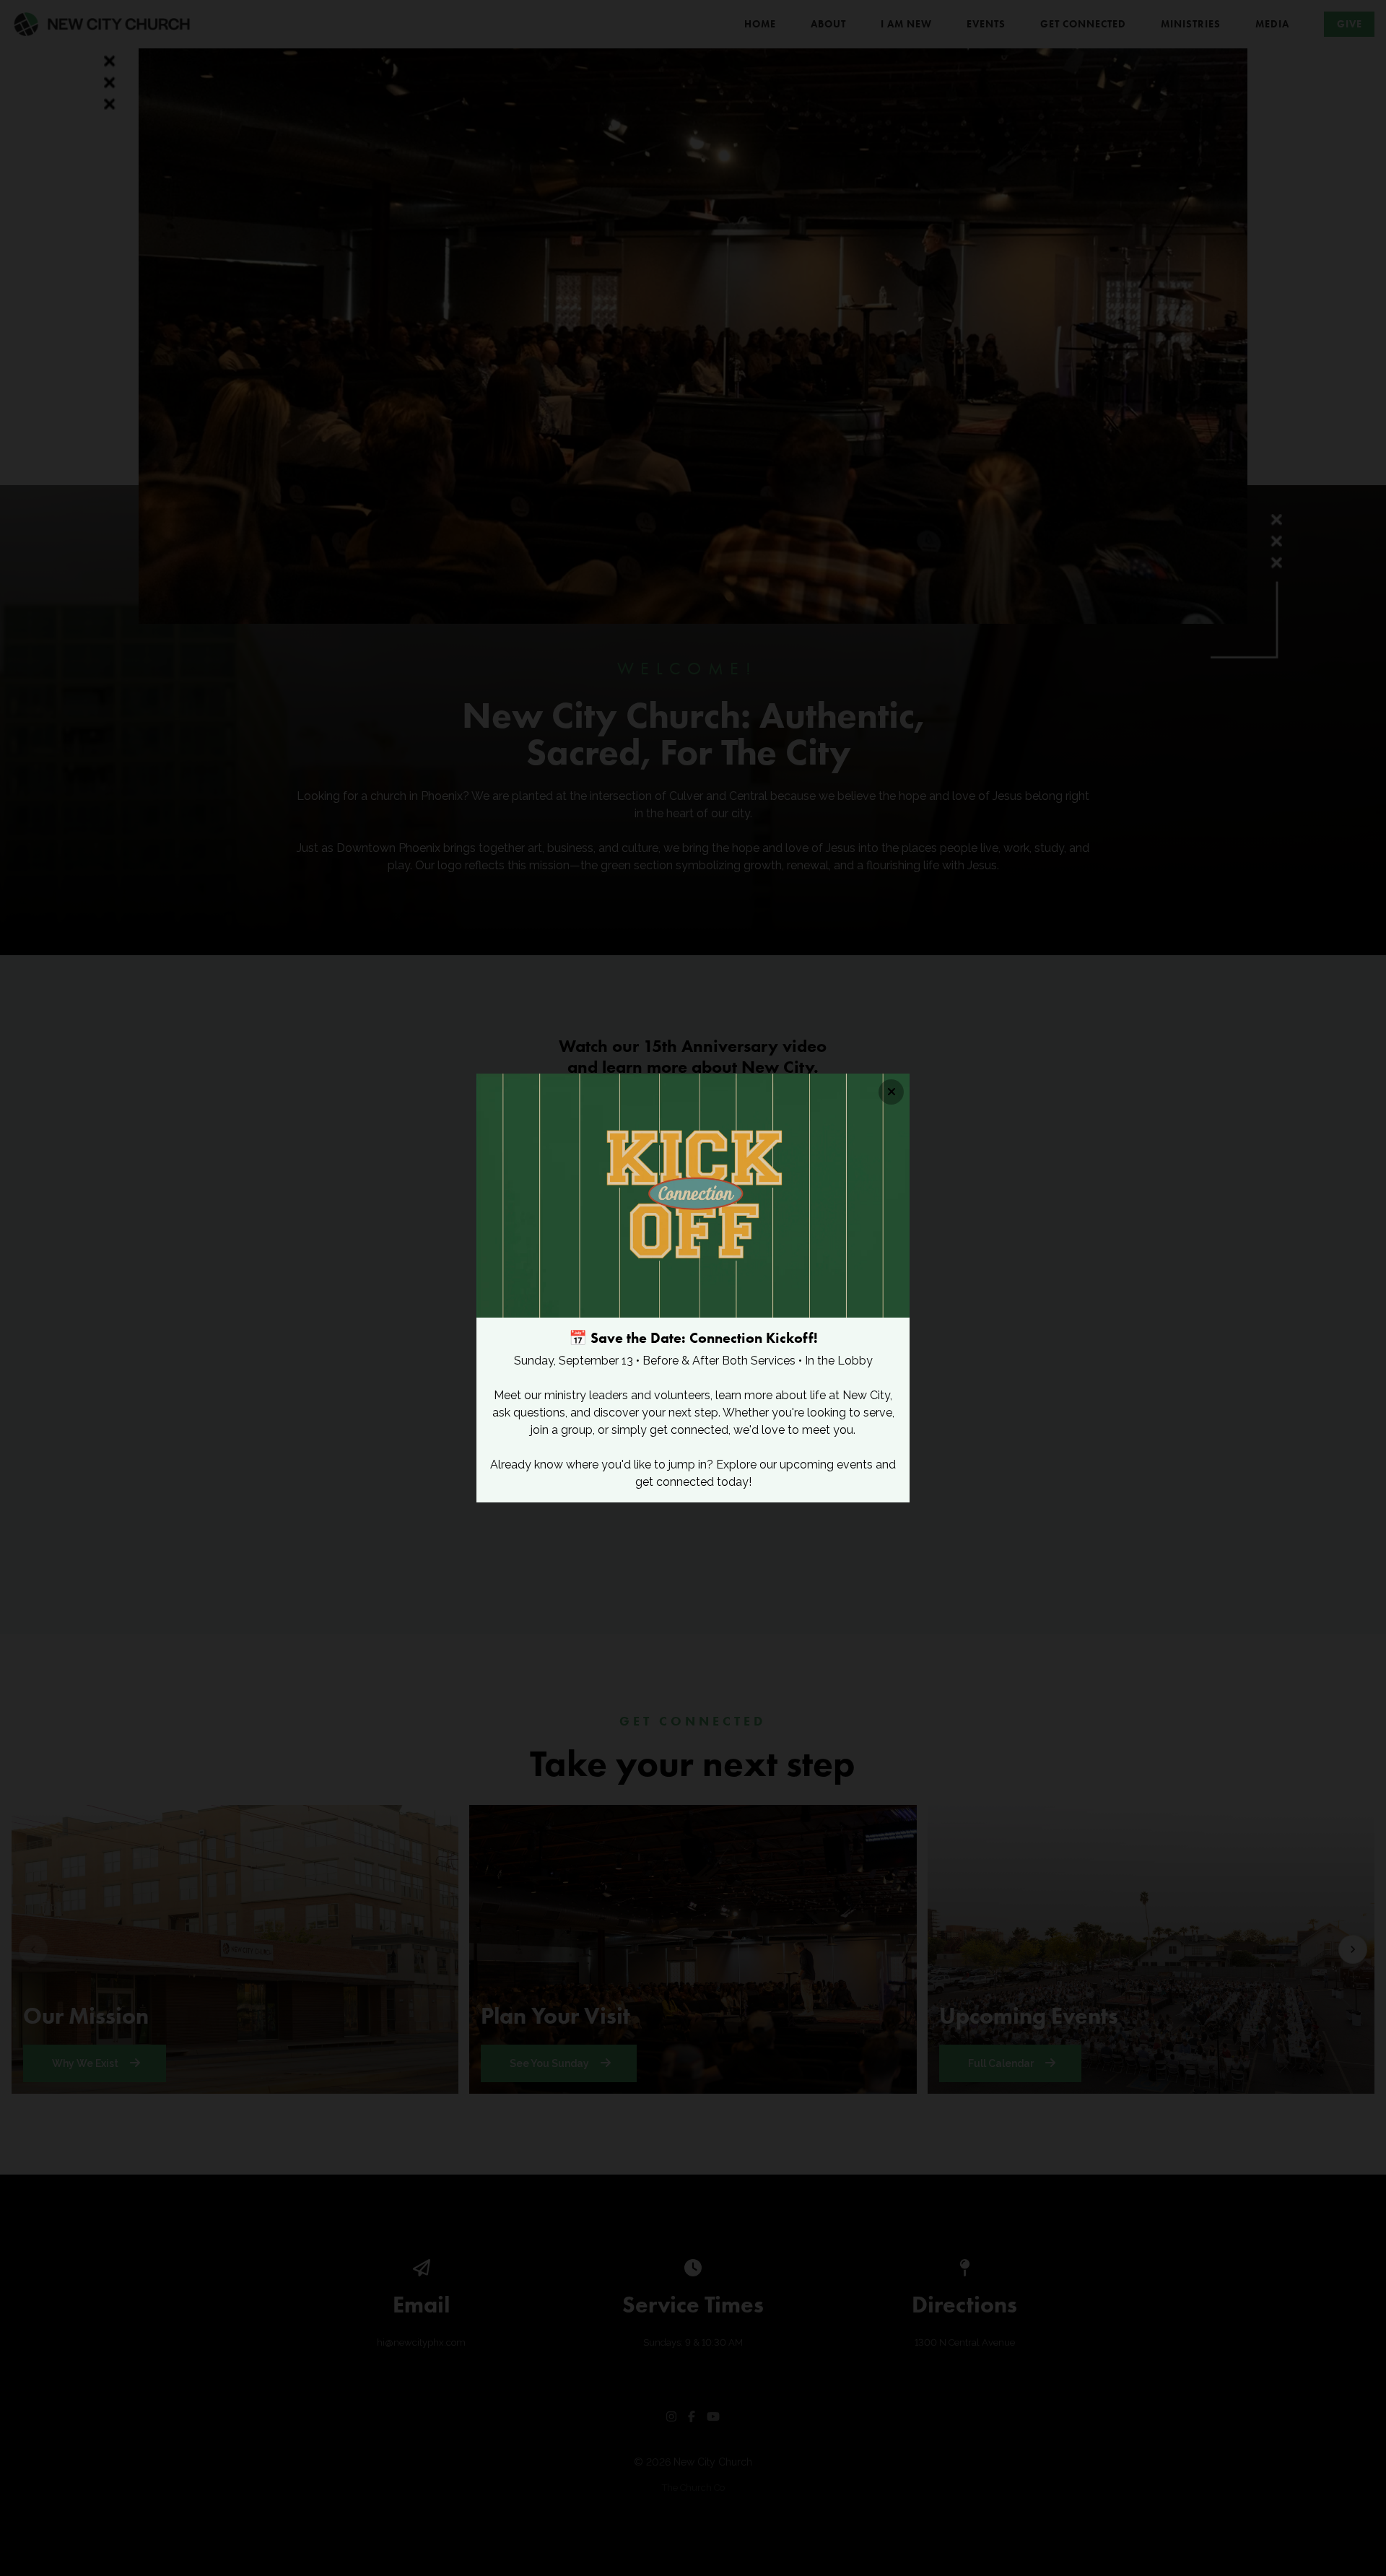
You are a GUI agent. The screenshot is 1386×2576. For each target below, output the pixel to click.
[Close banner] (891, 1092)
